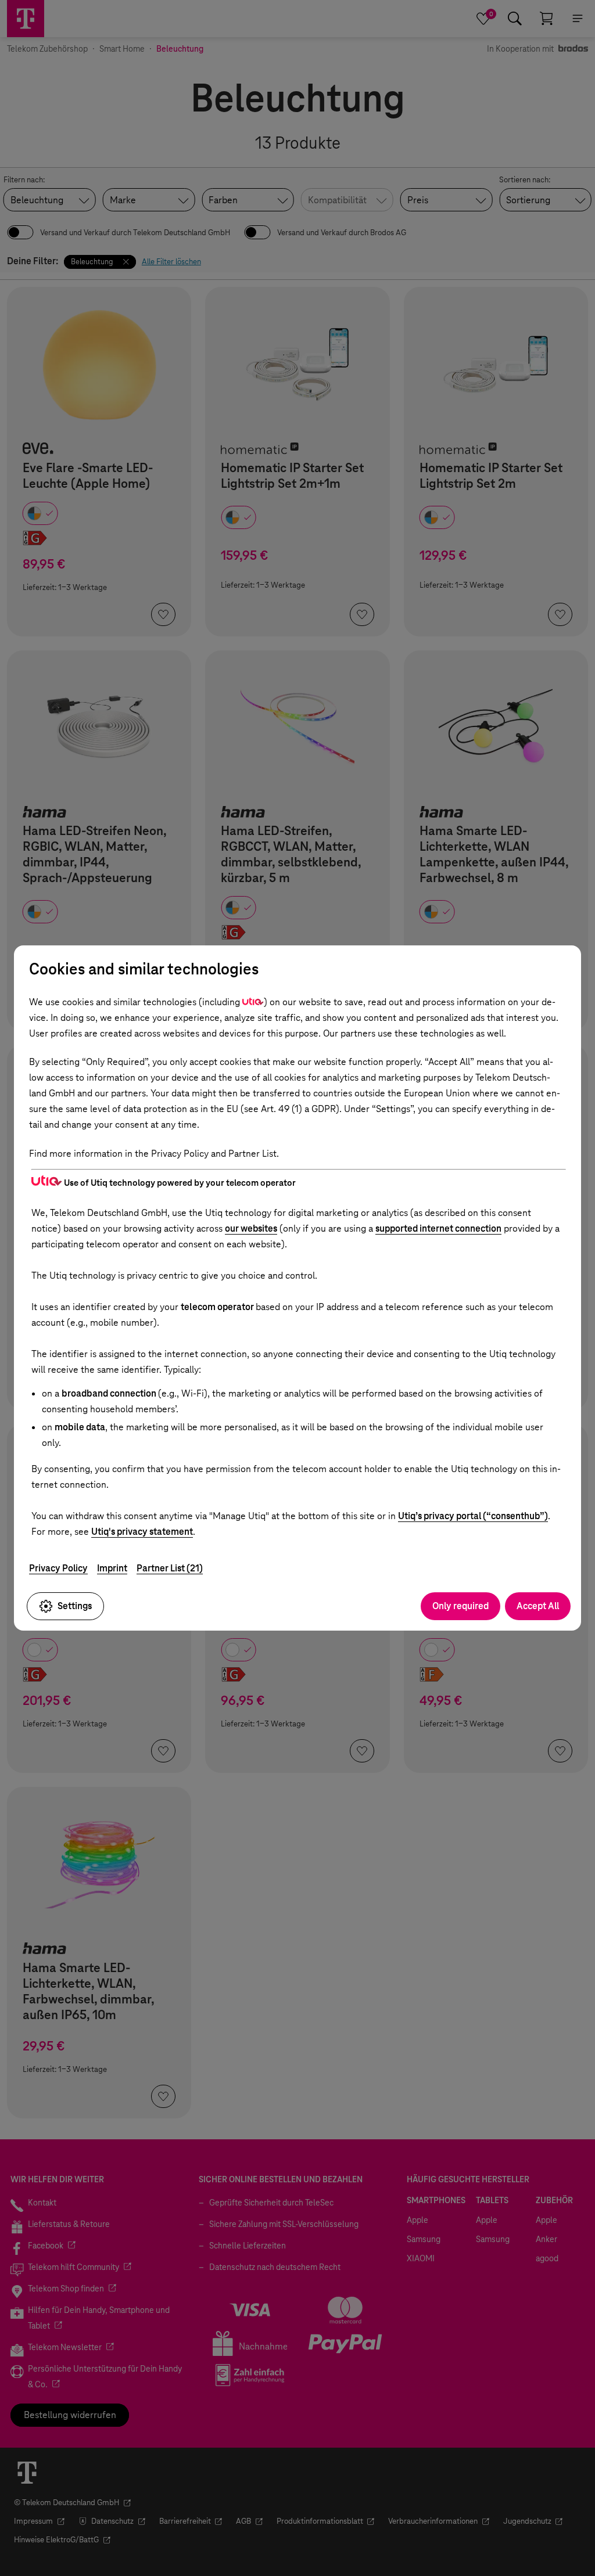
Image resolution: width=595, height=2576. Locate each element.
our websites (251, 1228)
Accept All (538, 1606)
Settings (75, 1606)
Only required (460, 1606)
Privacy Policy (58, 1568)
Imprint (112, 1568)
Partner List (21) (170, 1568)
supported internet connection (438, 1228)
